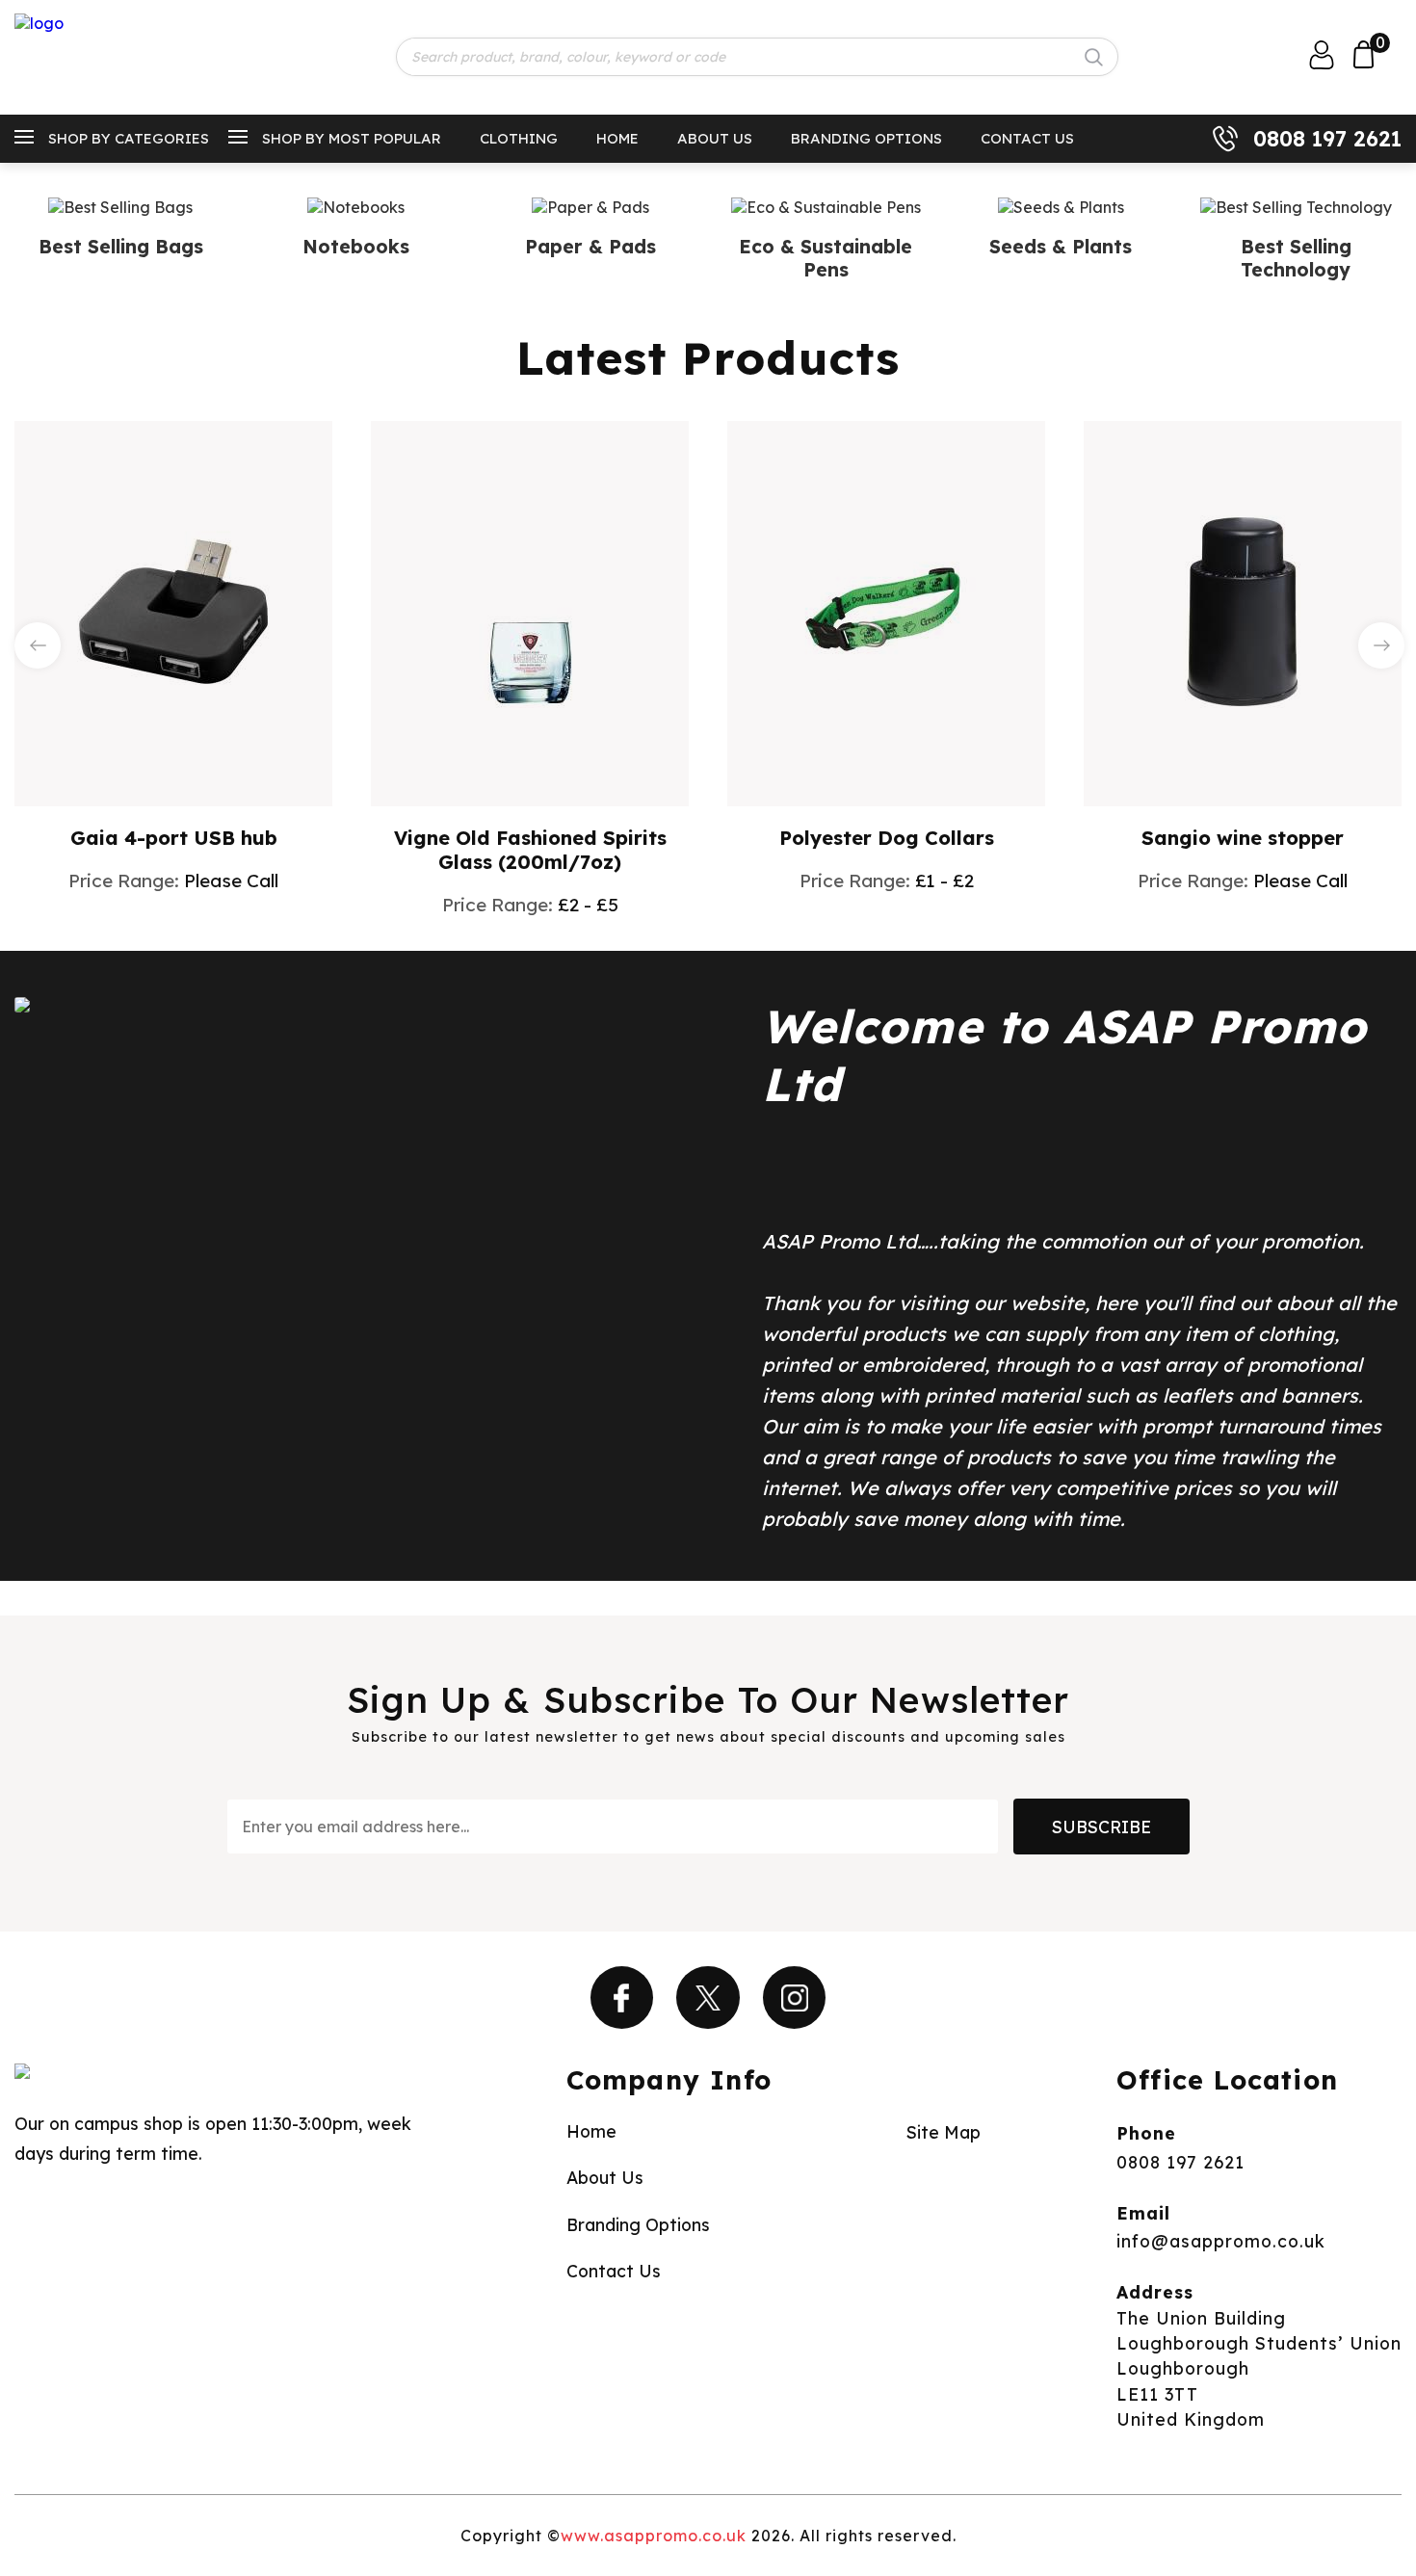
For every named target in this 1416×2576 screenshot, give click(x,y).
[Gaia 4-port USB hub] (173, 612)
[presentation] (38, 645)
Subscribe (1101, 1827)
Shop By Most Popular (352, 138)
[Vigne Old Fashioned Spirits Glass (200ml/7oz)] (530, 612)
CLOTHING (519, 138)
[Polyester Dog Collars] (886, 612)
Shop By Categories (129, 138)
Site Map (944, 2132)
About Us (715, 138)
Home (617, 138)
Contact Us (1027, 138)
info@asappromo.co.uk (1221, 2241)
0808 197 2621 (1327, 139)
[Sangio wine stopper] (1243, 612)
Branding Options (866, 138)
